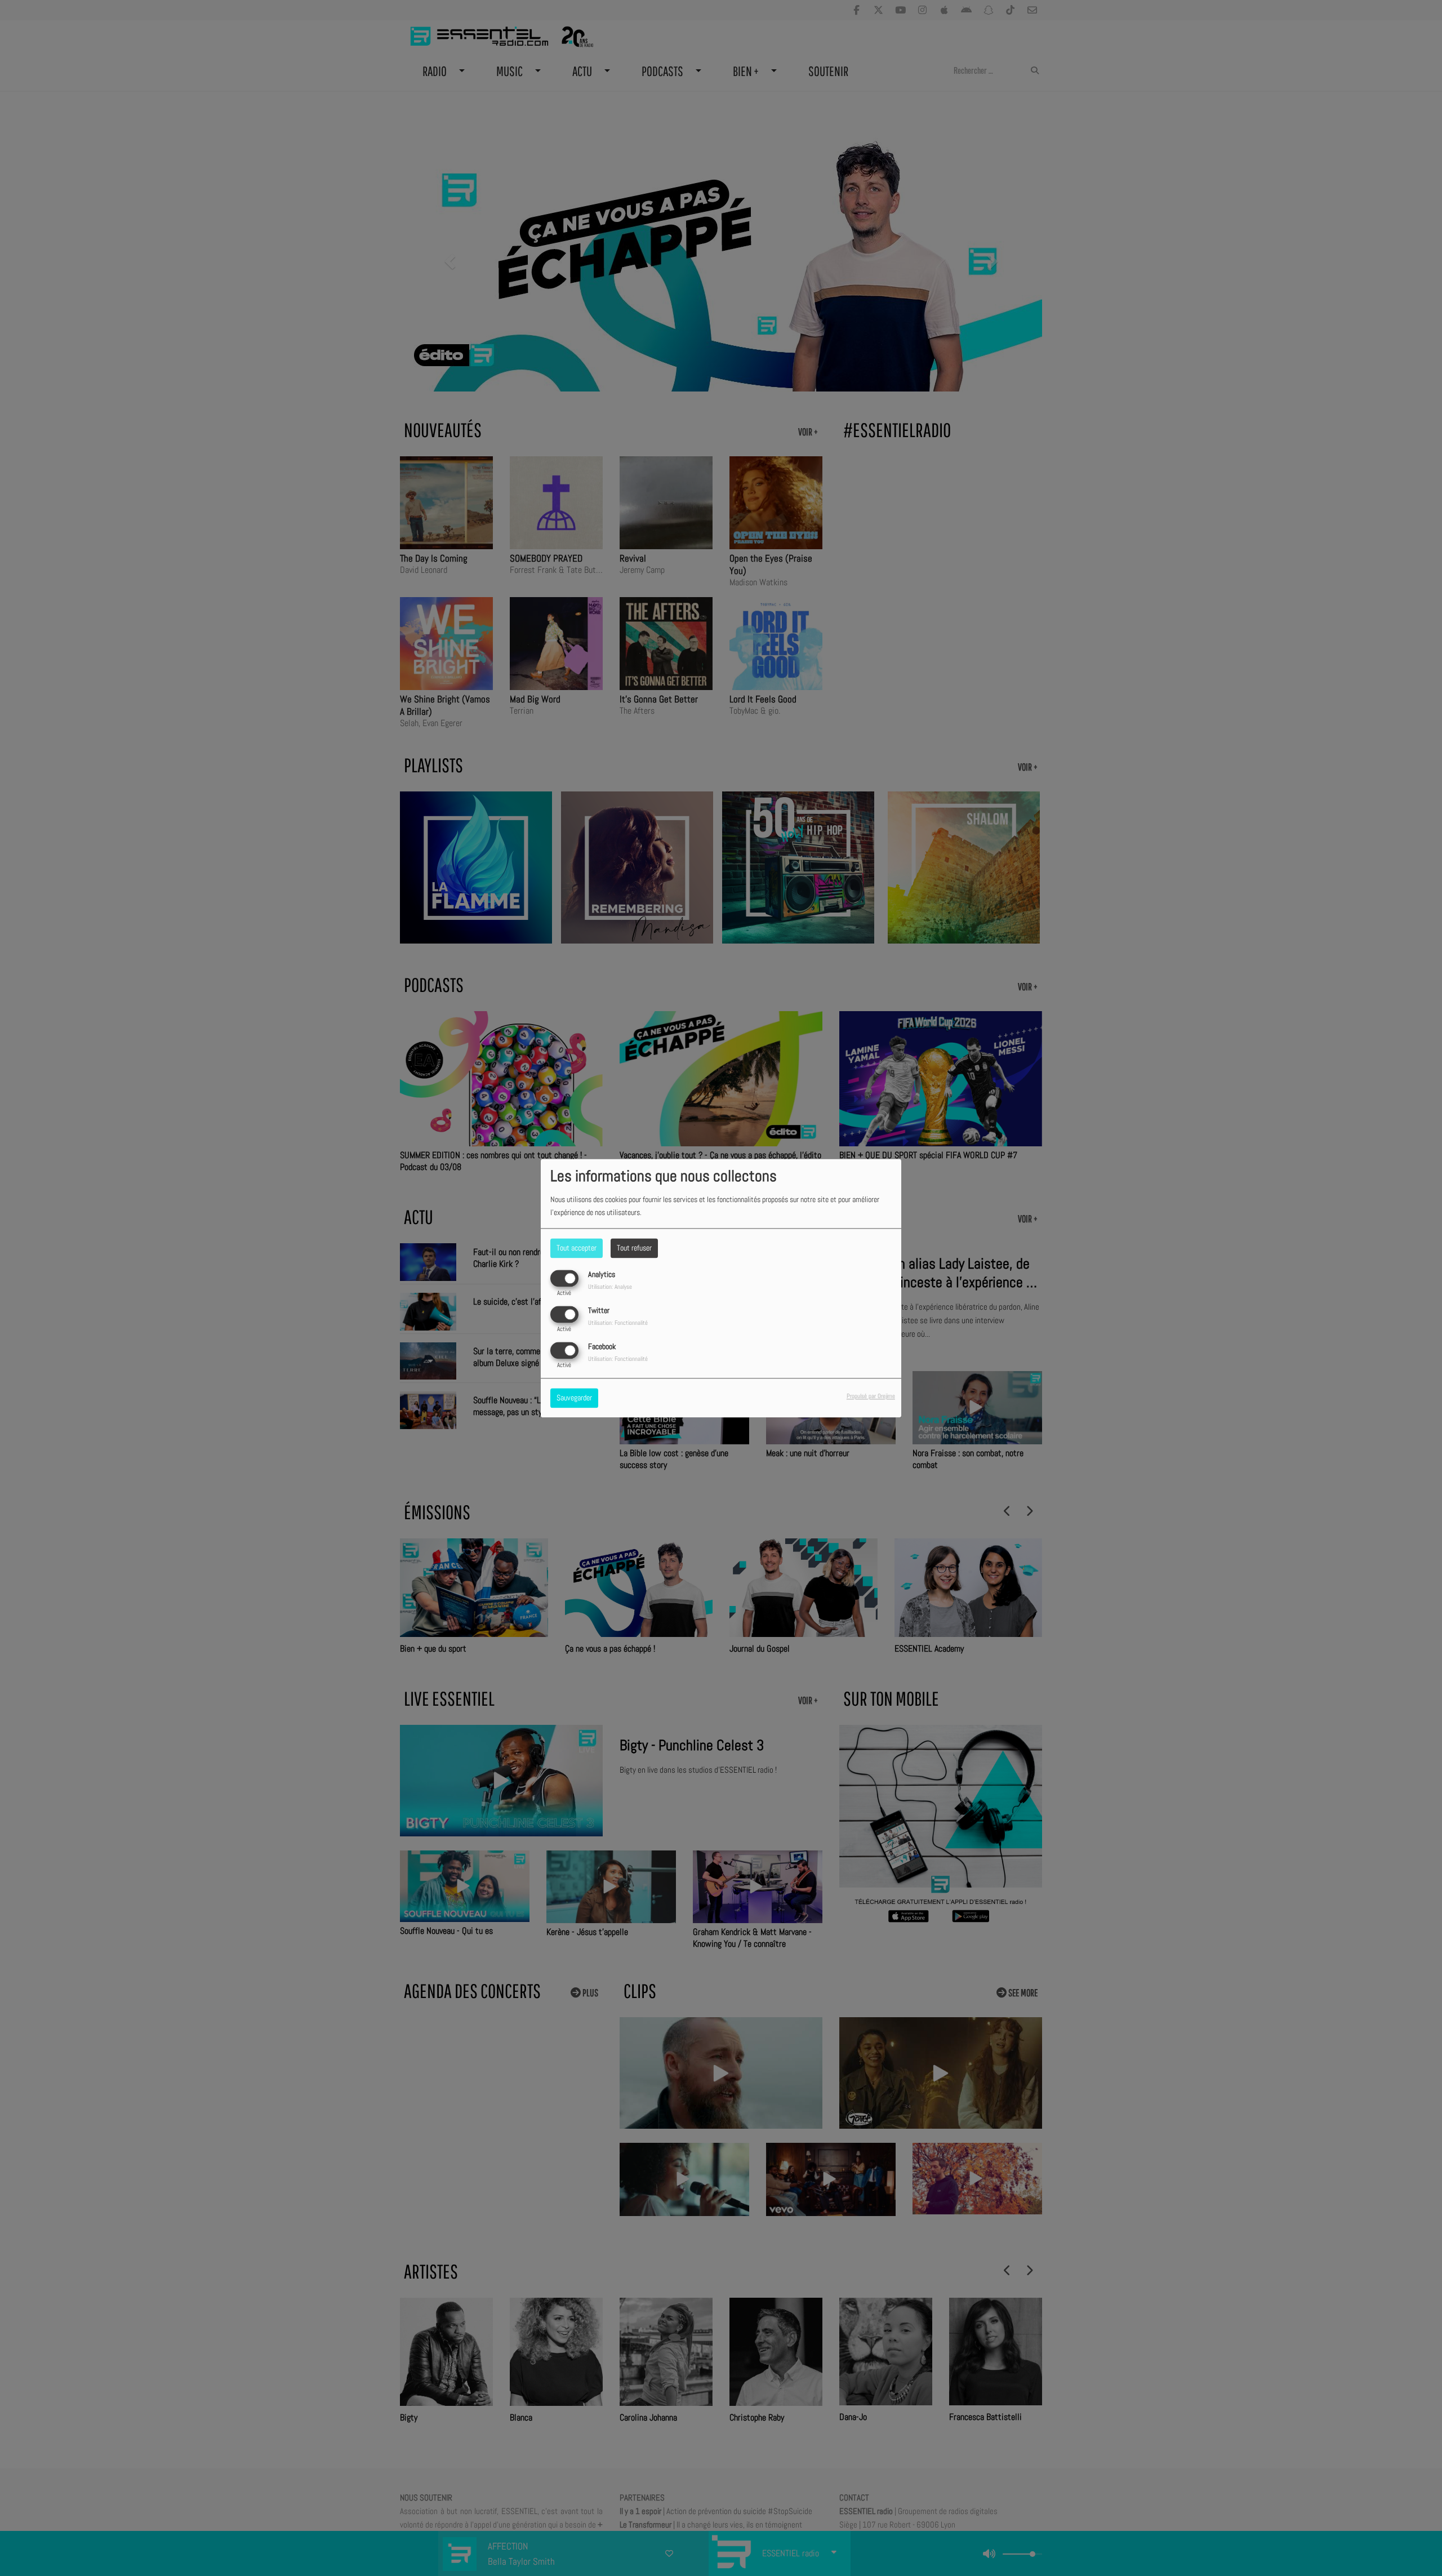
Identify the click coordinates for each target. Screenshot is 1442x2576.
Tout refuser (634, 1248)
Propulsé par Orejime (871, 1396)
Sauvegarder (574, 1398)
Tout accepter (577, 1248)
